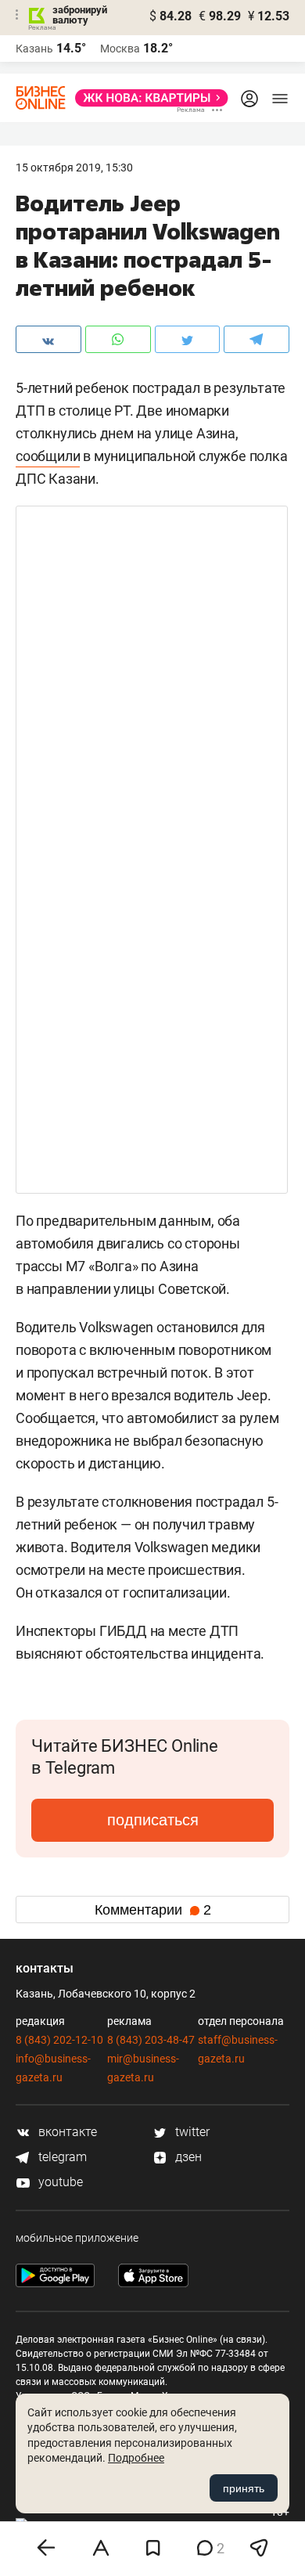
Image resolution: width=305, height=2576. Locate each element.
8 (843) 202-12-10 (59, 2040)
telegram (61, 2157)
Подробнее (136, 2458)
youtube (59, 2182)
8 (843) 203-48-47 (151, 2040)
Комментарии (153, 1910)
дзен (187, 2157)
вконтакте (66, 2132)
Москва (120, 49)
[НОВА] (147, 98)
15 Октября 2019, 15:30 (74, 168)
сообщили (48, 456)
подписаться (153, 1820)
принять (244, 2488)
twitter (191, 2132)
